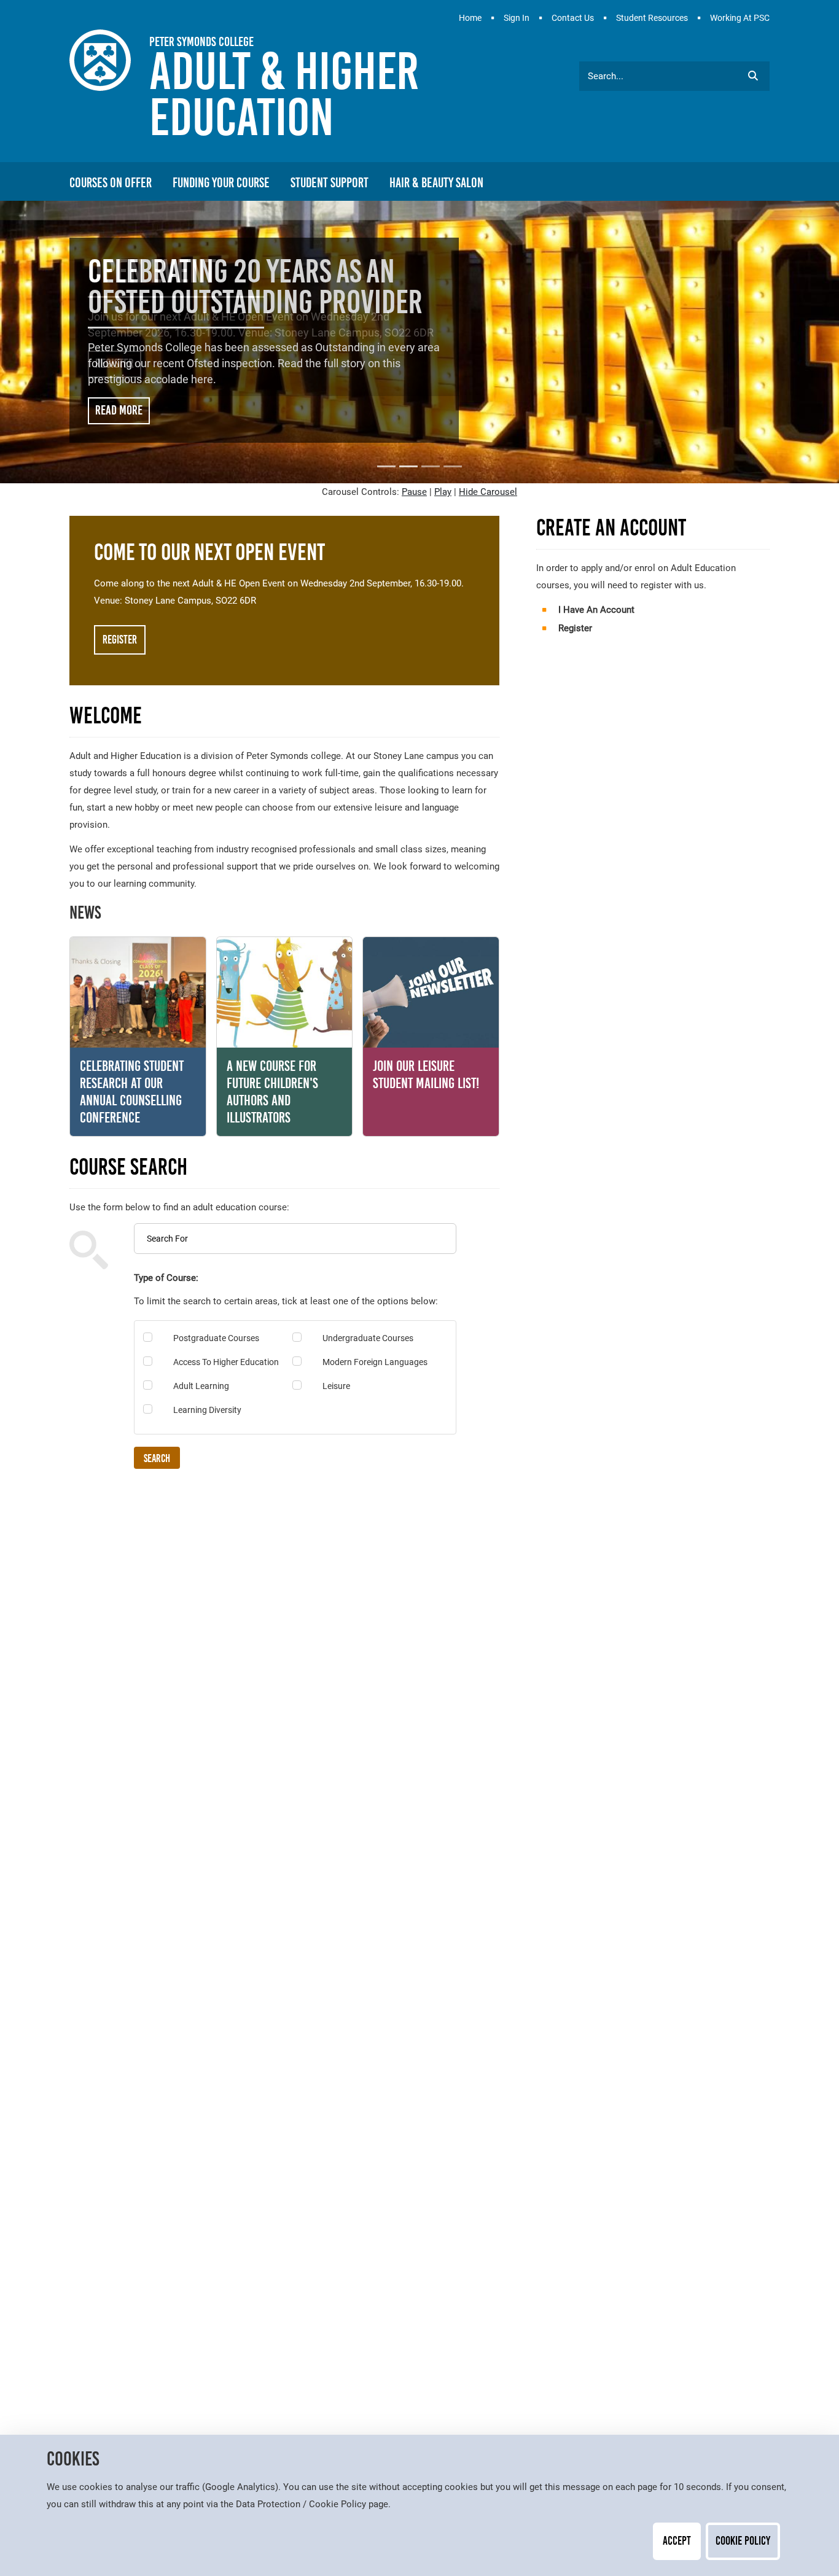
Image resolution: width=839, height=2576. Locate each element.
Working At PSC (740, 18)
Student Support (330, 183)
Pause (414, 492)
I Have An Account (596, 610)
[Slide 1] (386, 466)
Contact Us (573, 18)
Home (470, 18)
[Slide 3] (431, 466)
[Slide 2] (408, 466)
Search (157, 1458)
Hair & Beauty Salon (436, 183)
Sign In (517, 18)
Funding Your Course (221, 183)
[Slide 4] (453, 466)
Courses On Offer (111, 183)
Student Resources (652, 18)
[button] (753, 76)
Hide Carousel (488, 492)
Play (443, 492)
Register (115, 364)
